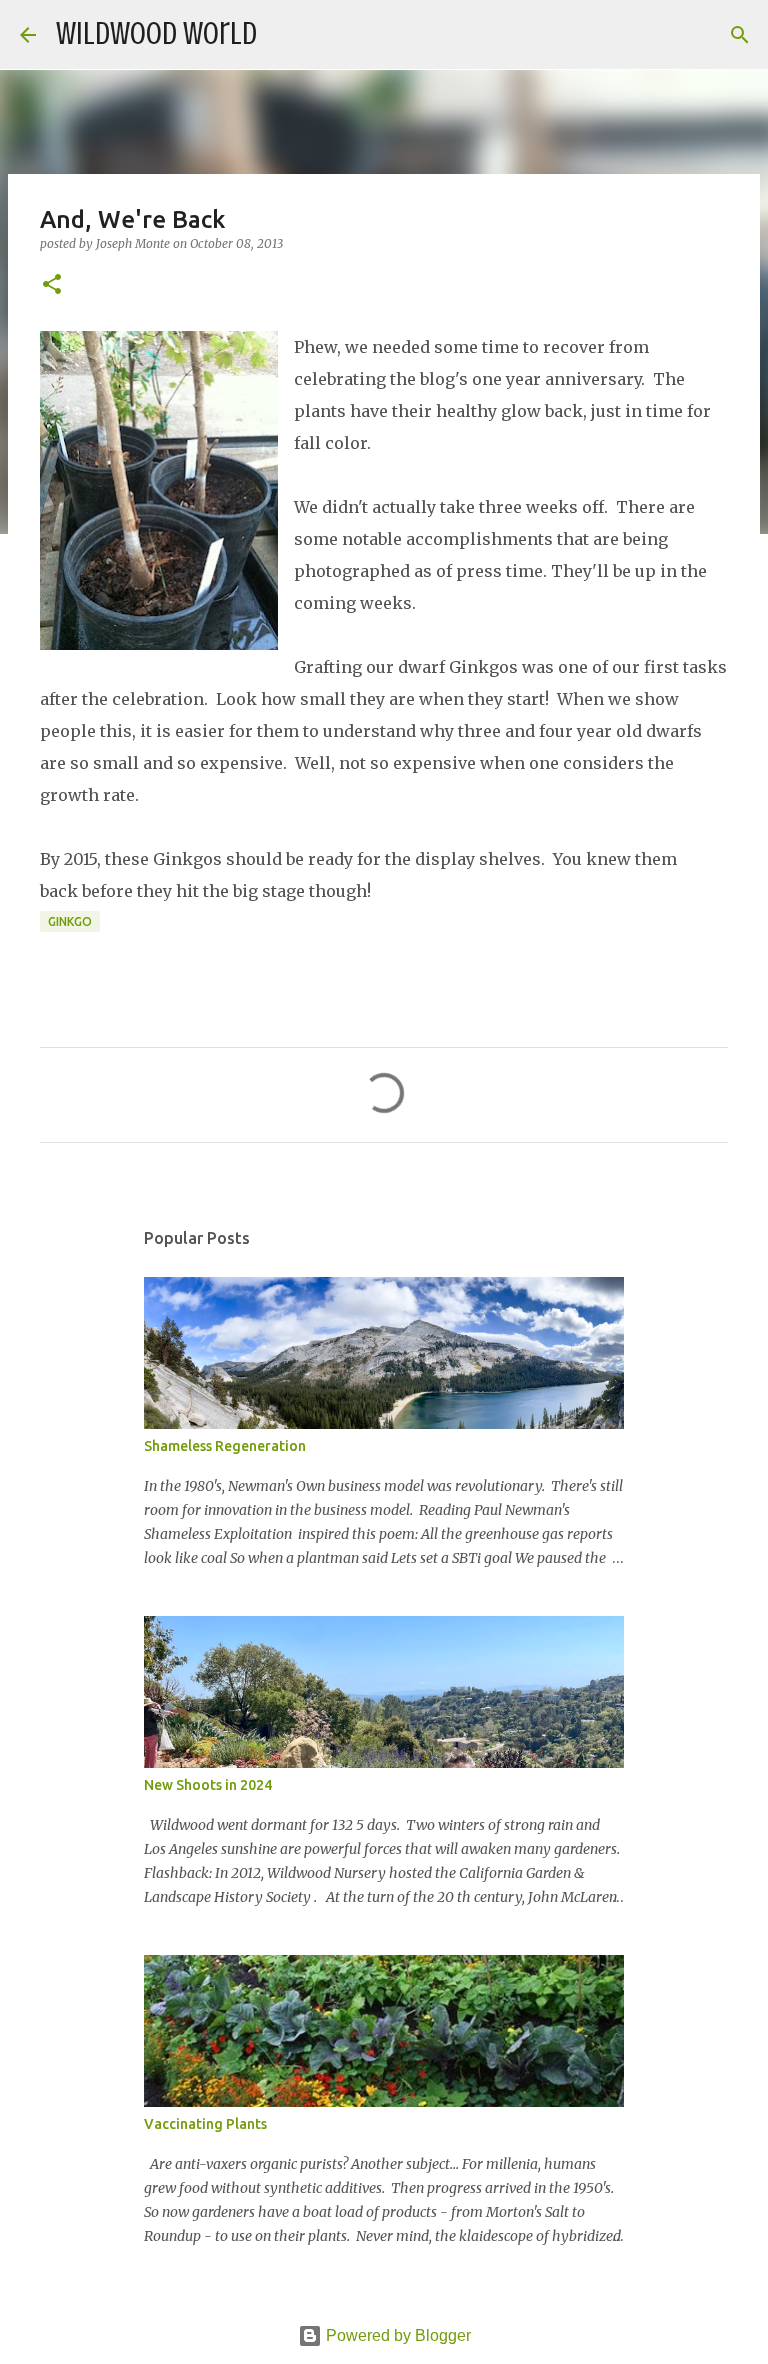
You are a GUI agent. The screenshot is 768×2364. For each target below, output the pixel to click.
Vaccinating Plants (205, 2124)
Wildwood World (156, 34)
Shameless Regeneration (225, 1446)
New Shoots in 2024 (208, 1785)
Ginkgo (70, 921)
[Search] (285, 35)
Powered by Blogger (396, 2335)
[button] (52, 285)
